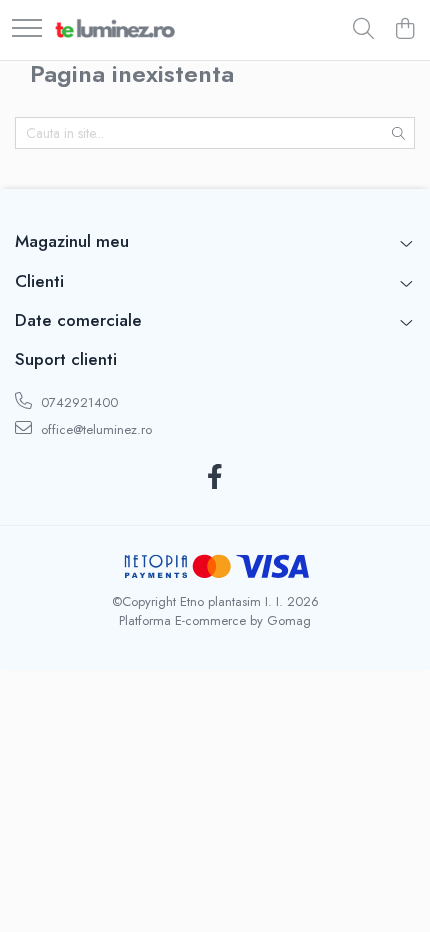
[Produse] (27, 29)
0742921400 (77, 402)
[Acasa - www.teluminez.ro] (115, 30)
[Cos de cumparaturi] (404, 30)
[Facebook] (215, 478)
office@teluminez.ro (94, 429)
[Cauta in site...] (363, 30)
